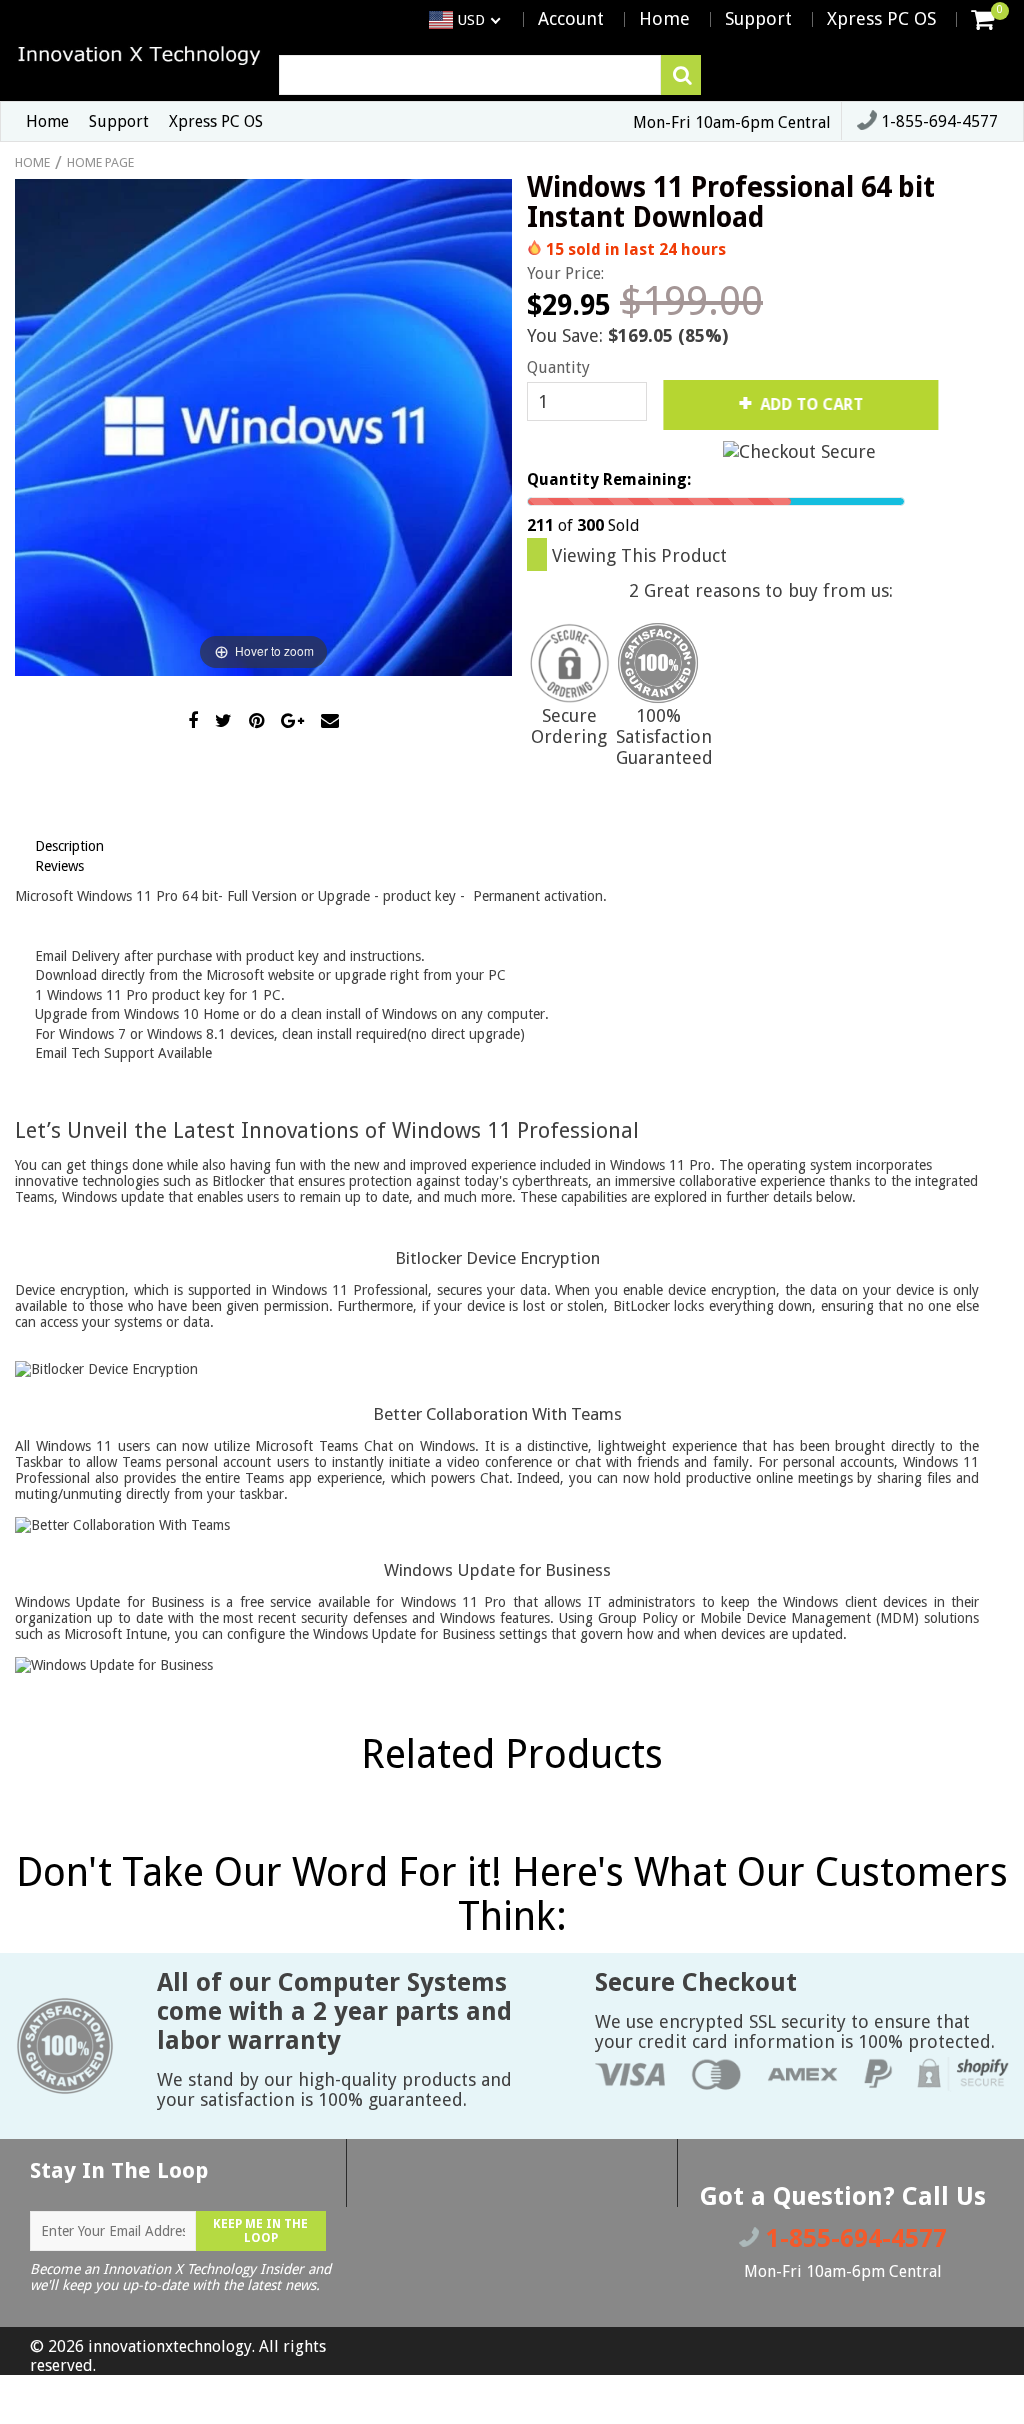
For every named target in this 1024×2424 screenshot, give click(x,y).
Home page (100, 162)
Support (758, 18)
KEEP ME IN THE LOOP (260, 2231)
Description (69, 846)
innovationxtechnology (170, 2346)
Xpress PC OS (881, 18)
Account (571, 18)
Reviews (59, 866)
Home (664, 18)
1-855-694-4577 (937, 121)
